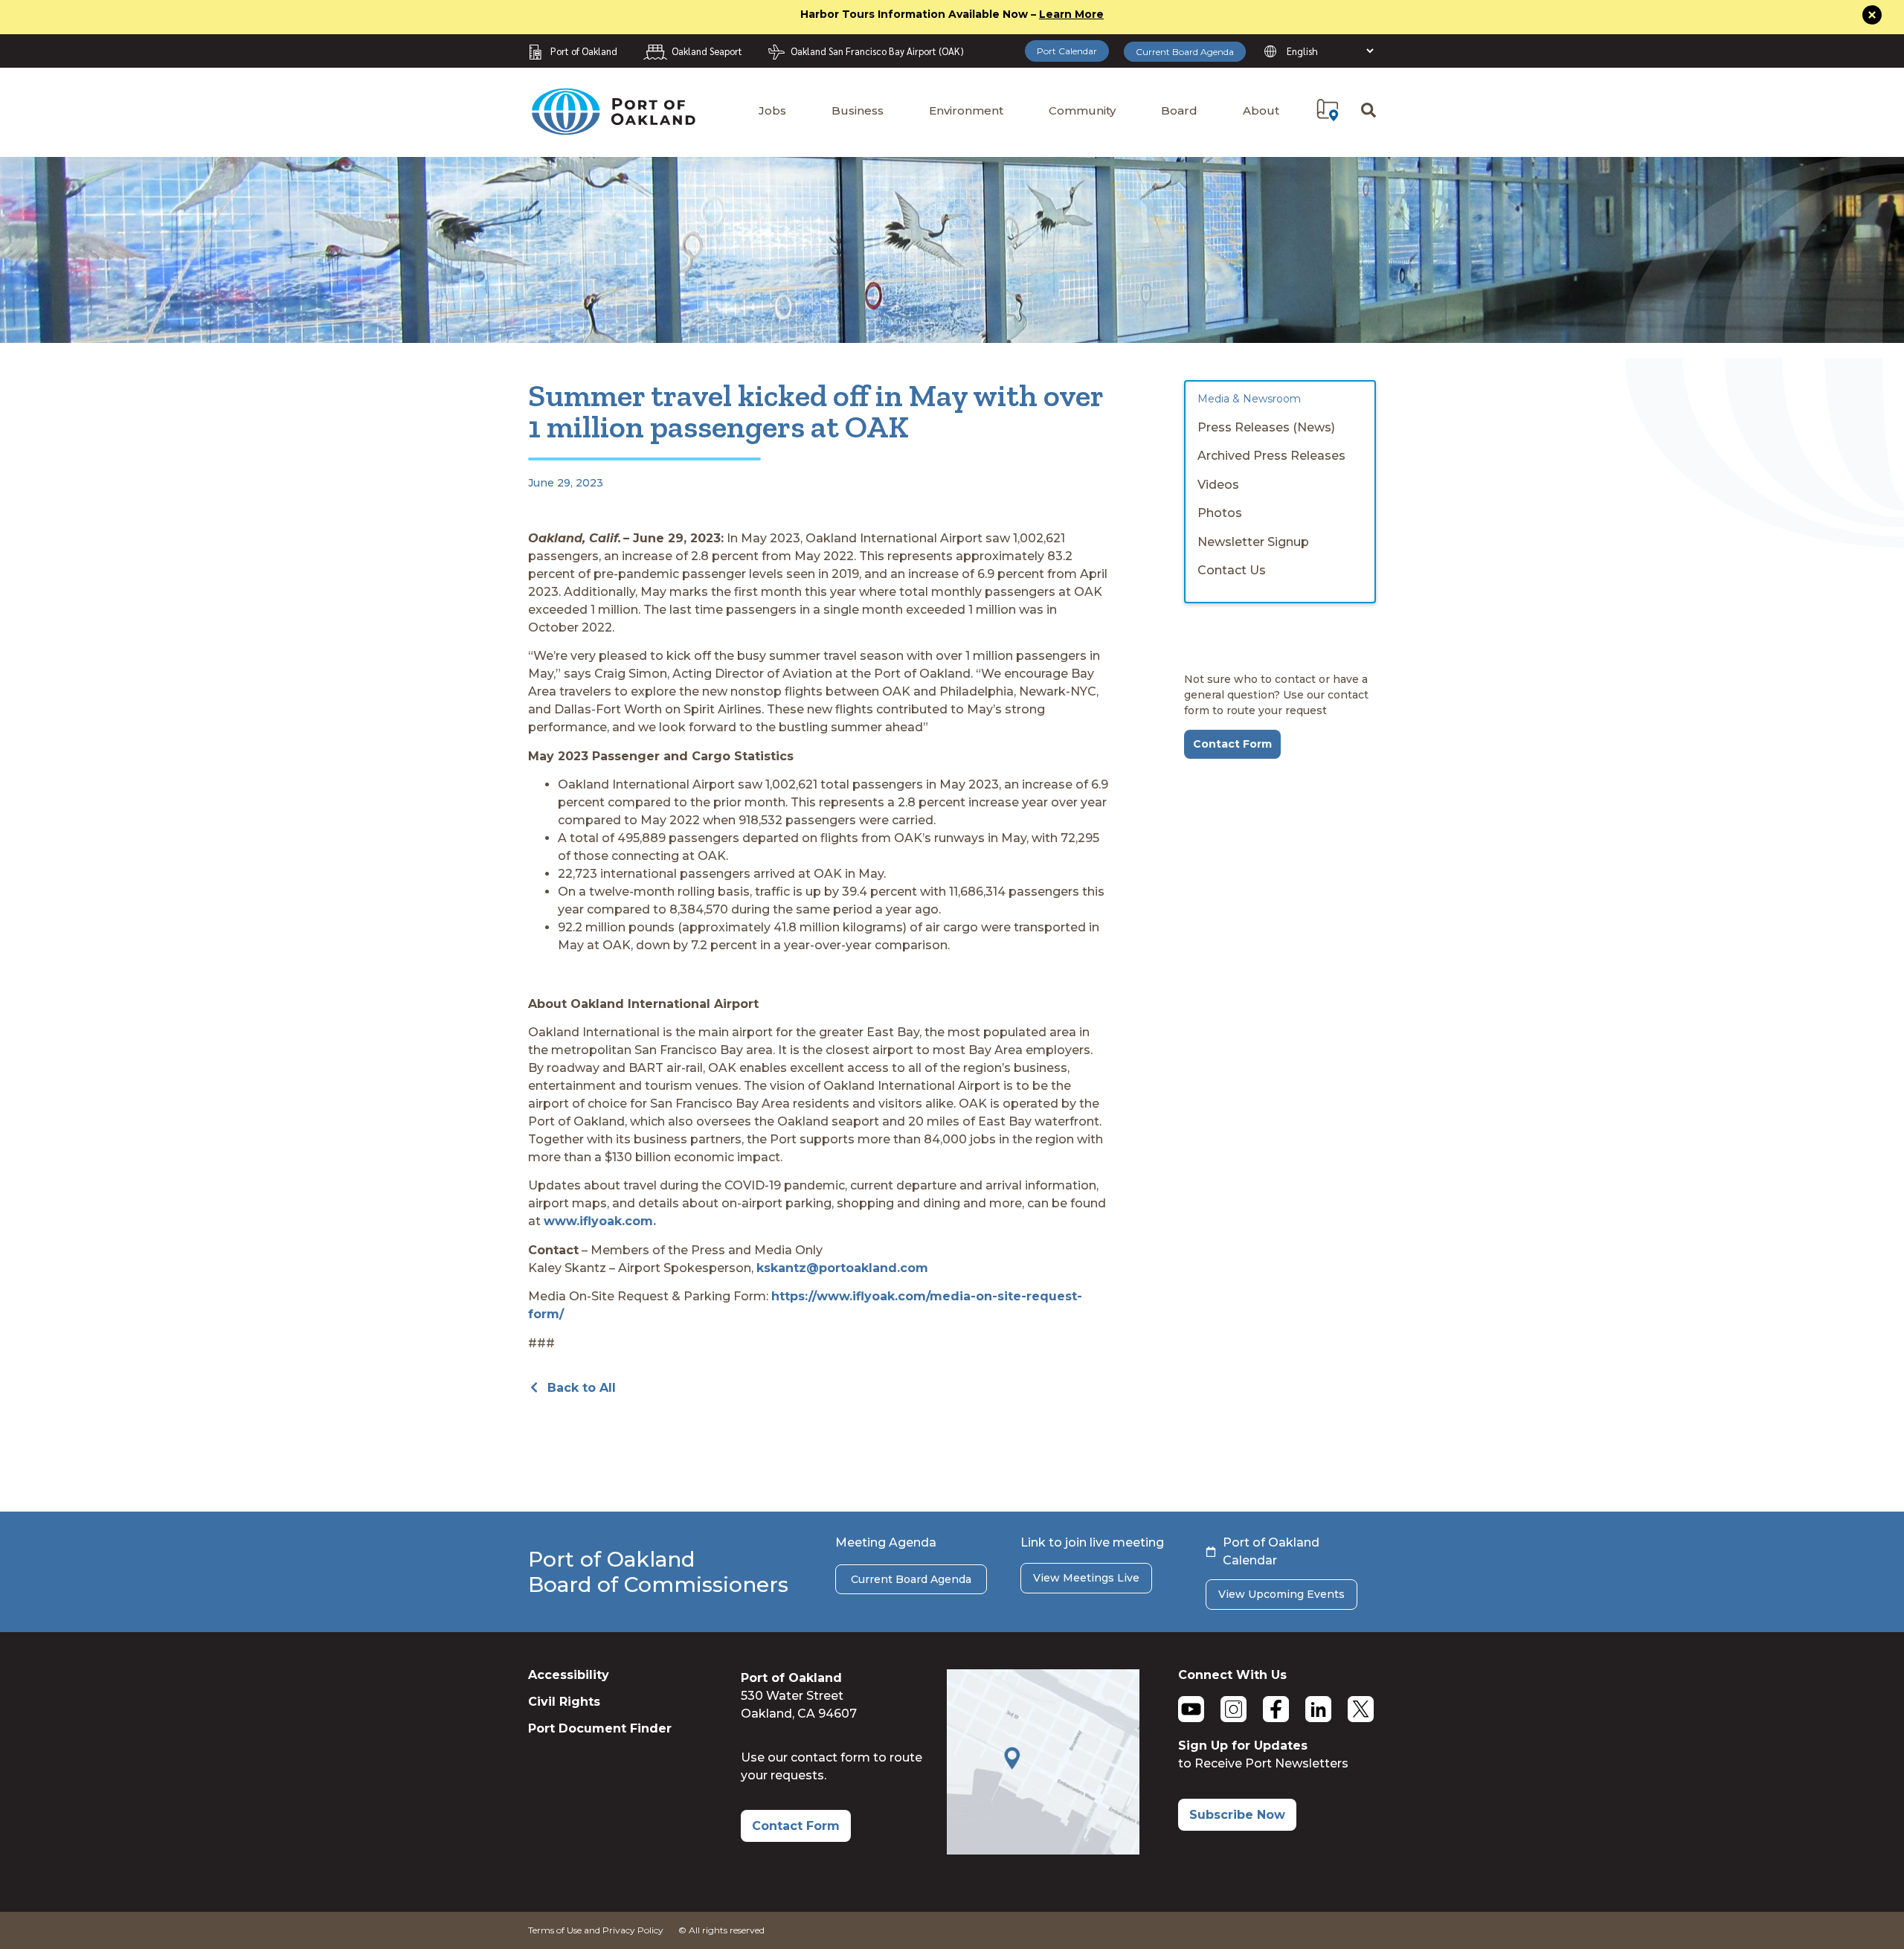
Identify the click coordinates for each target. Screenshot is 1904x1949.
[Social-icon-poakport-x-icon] (1361, 1709)
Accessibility (569, 1675)
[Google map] (1043, 1850)
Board (1179, 110)
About (1261, 110)
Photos (1220, 513)
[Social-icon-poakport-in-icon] (1318, 1709)
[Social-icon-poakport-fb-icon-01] (1276, 1709)
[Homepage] (613, 128)
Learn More (1071, 14)
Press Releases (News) (1266, 427)
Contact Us (1232, 570)
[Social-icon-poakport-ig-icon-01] (1234, 1709)
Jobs (772, 110)
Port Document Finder (600, 1728)
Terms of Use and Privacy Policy (596, 1930)
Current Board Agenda (1185, 52)
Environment (966, 110)
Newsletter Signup (1253, 542)
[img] (1328, 110)
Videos (1218, 485)
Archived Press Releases (1271, 456)
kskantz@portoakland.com (842, 1268)
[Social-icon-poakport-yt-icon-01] (1191, 1709)
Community (1082, 110)
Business (858, 110)
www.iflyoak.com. (600, 1221)
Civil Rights (564, 1702)
